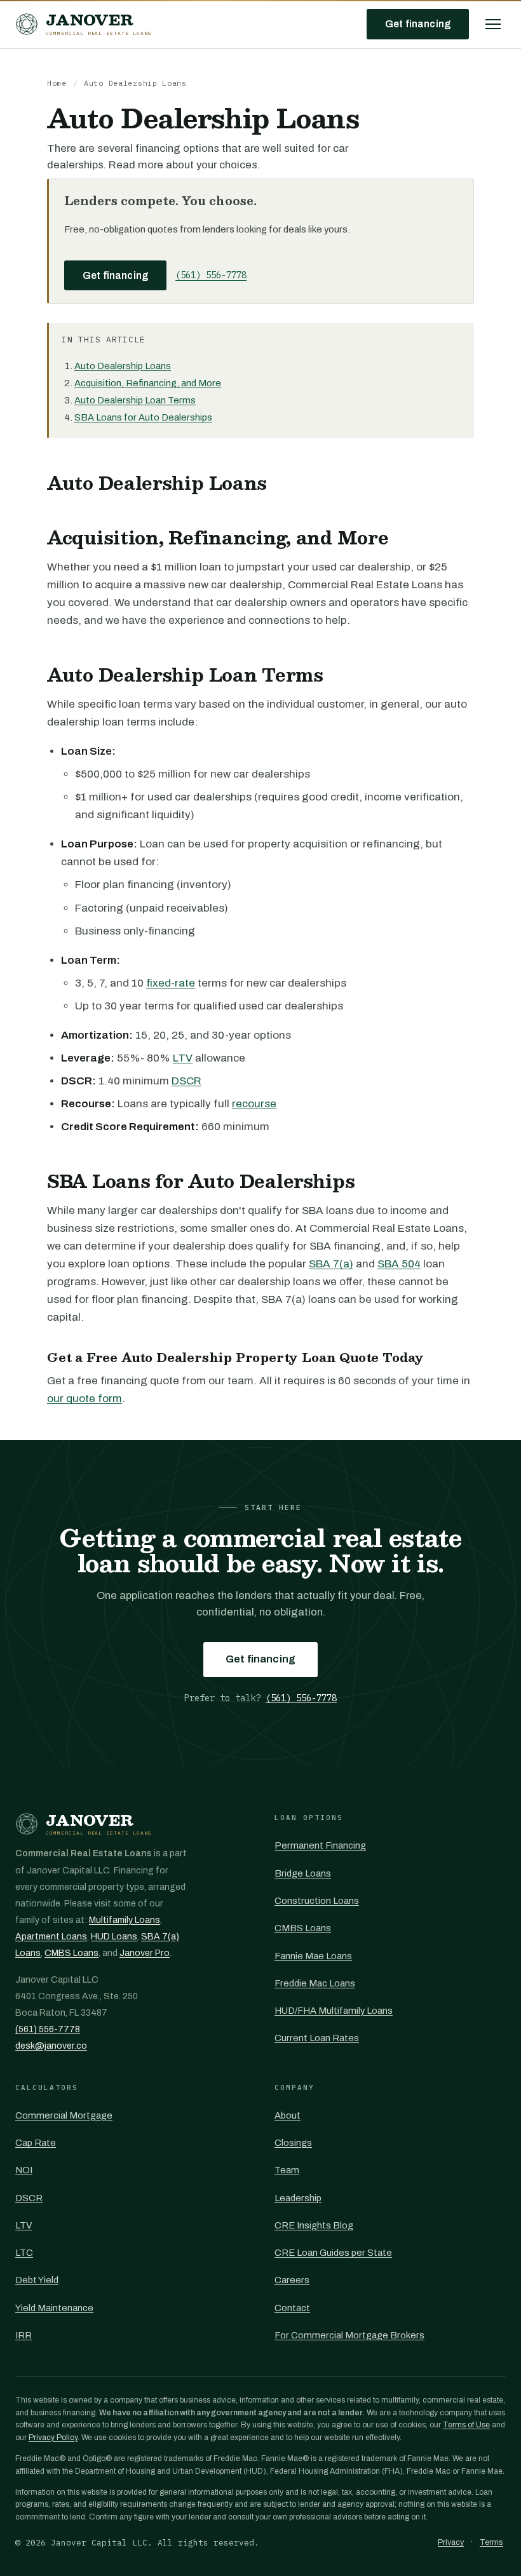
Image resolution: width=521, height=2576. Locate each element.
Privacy (451, 2542)
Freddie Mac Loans (315, 1983)
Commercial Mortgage (64, 2115)
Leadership (298, 2198)
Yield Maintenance (54, 2308)
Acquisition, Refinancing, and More (148, 383)
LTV (183, 1058)
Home (57, 83)
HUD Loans (114, 1937)
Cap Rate (36, 2143)
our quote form (85, 1399)
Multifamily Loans (125, 1920)
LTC (24, 2253)
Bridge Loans (303, 1873)
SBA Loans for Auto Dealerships (143, 417)
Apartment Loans (51, 1937)
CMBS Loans (71, 1953)
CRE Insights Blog (314, 2225)
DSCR (186, 1081)
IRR (24, 2335)
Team (287, 2170)
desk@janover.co (51, 2046)
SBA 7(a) (331, 1264)
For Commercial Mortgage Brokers (349, 2335)
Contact (292, 2308)
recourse (254, 1104)
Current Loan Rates (317, 2038)
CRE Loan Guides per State (333, 2253)
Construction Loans (317, 1901)
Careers (292, 2280)
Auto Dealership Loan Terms (135, 400)
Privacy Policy (53, 2438)
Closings (293, 2143)
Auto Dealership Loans (123, 366)
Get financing (418, 24)
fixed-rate (171, 983)
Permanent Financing (320, 1845)
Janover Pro (145, 1953)
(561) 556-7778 (211, 275)
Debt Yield (37, 2280)
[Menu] (493, 24)
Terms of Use (466, 2425)
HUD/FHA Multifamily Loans (334, 2011)
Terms (491, 2542)
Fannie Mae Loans (313, 1956)
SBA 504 (399, 1264)
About (288, 2115)
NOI (24, 2170)
